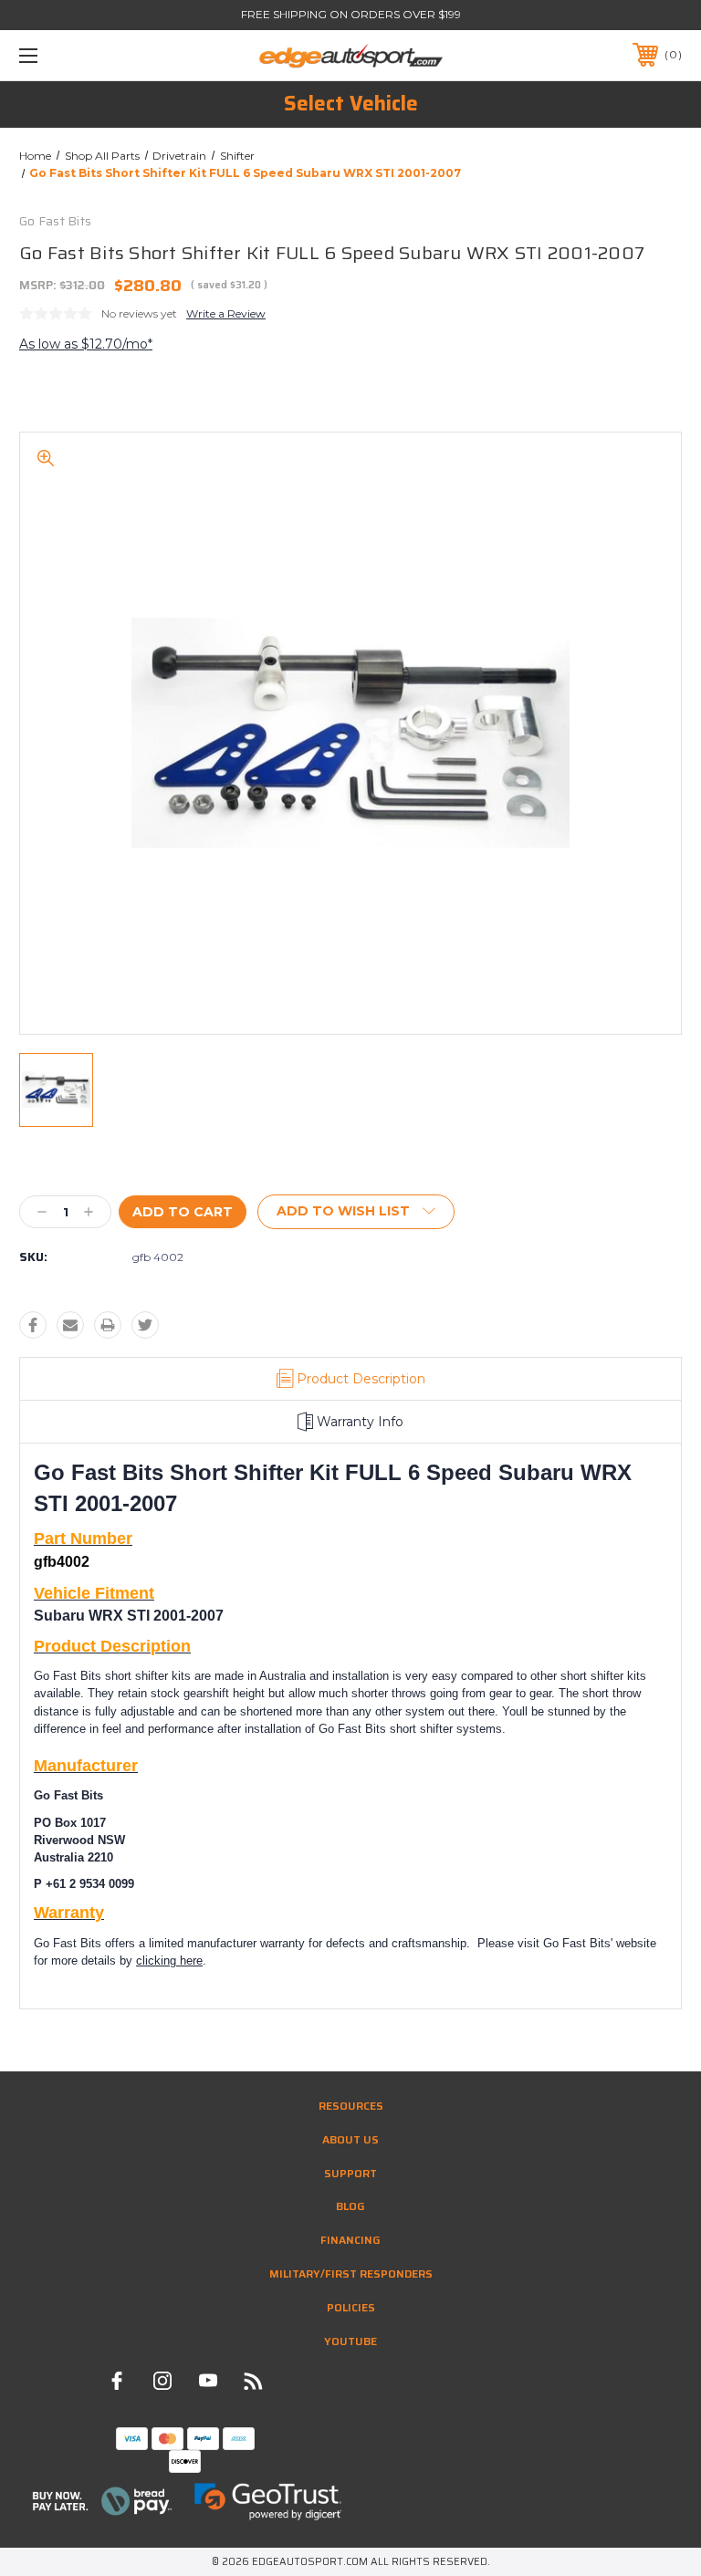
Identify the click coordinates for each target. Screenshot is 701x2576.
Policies (351, 2307)
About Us (350, 2139)
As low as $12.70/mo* (86, 344)
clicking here (169, 1961)
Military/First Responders (351, 2274)
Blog (350, 2206)
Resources (351, 2106)
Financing (350, 2240)
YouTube (350, 2341)
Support (350, 2173)
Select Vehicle (351, 104)
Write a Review (226, 313)
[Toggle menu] (85, 55)
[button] (103, 2501)
